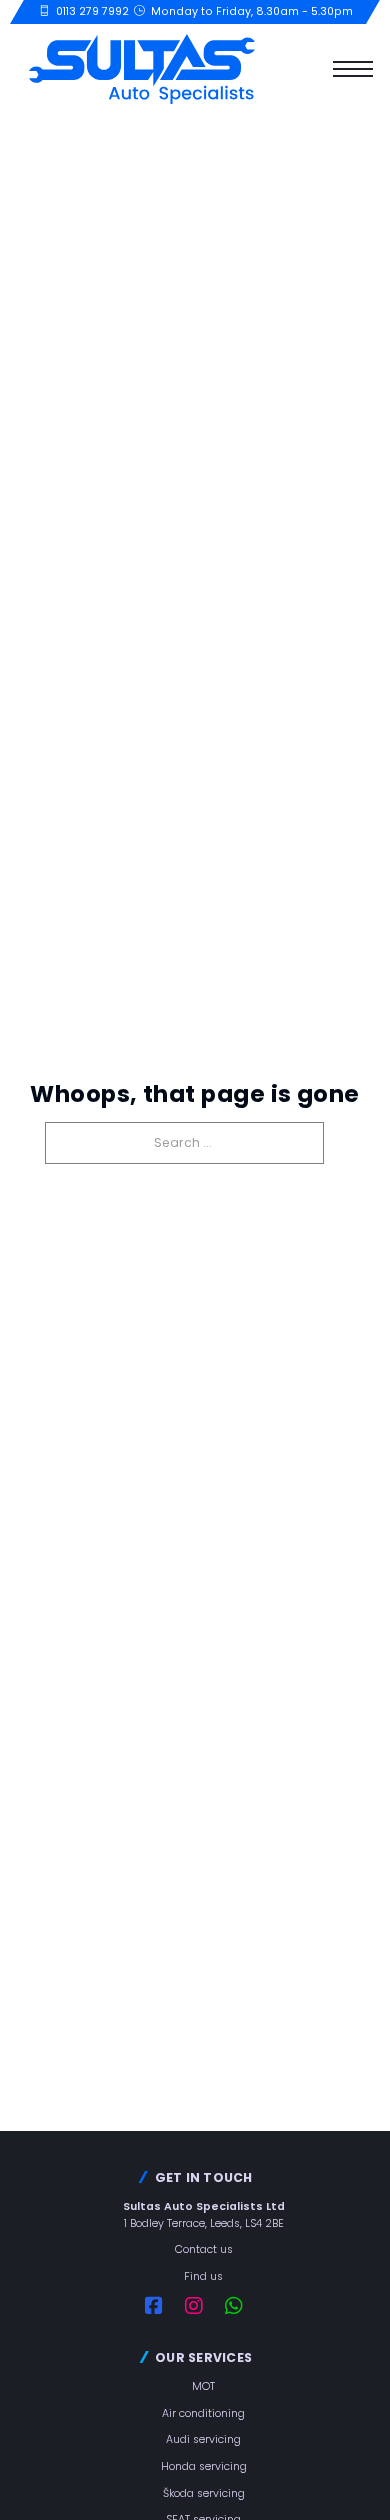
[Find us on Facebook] (165, 2306)
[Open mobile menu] (353, 69)
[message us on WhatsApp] (245, 2306)
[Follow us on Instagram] (205, 2306)
